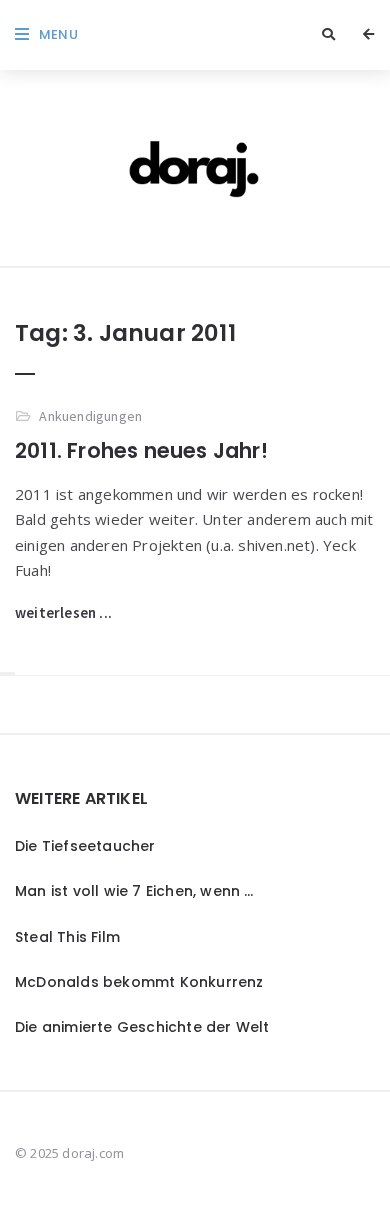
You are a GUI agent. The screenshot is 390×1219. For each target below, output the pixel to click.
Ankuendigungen (90, 416)
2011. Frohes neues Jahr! (141, 450)
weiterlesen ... (63, 612)
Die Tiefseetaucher (85, 846)
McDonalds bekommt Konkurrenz (139, 982)
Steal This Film (67, 937)
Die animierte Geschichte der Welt (142, 1027)
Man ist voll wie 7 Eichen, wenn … (134, 891)
